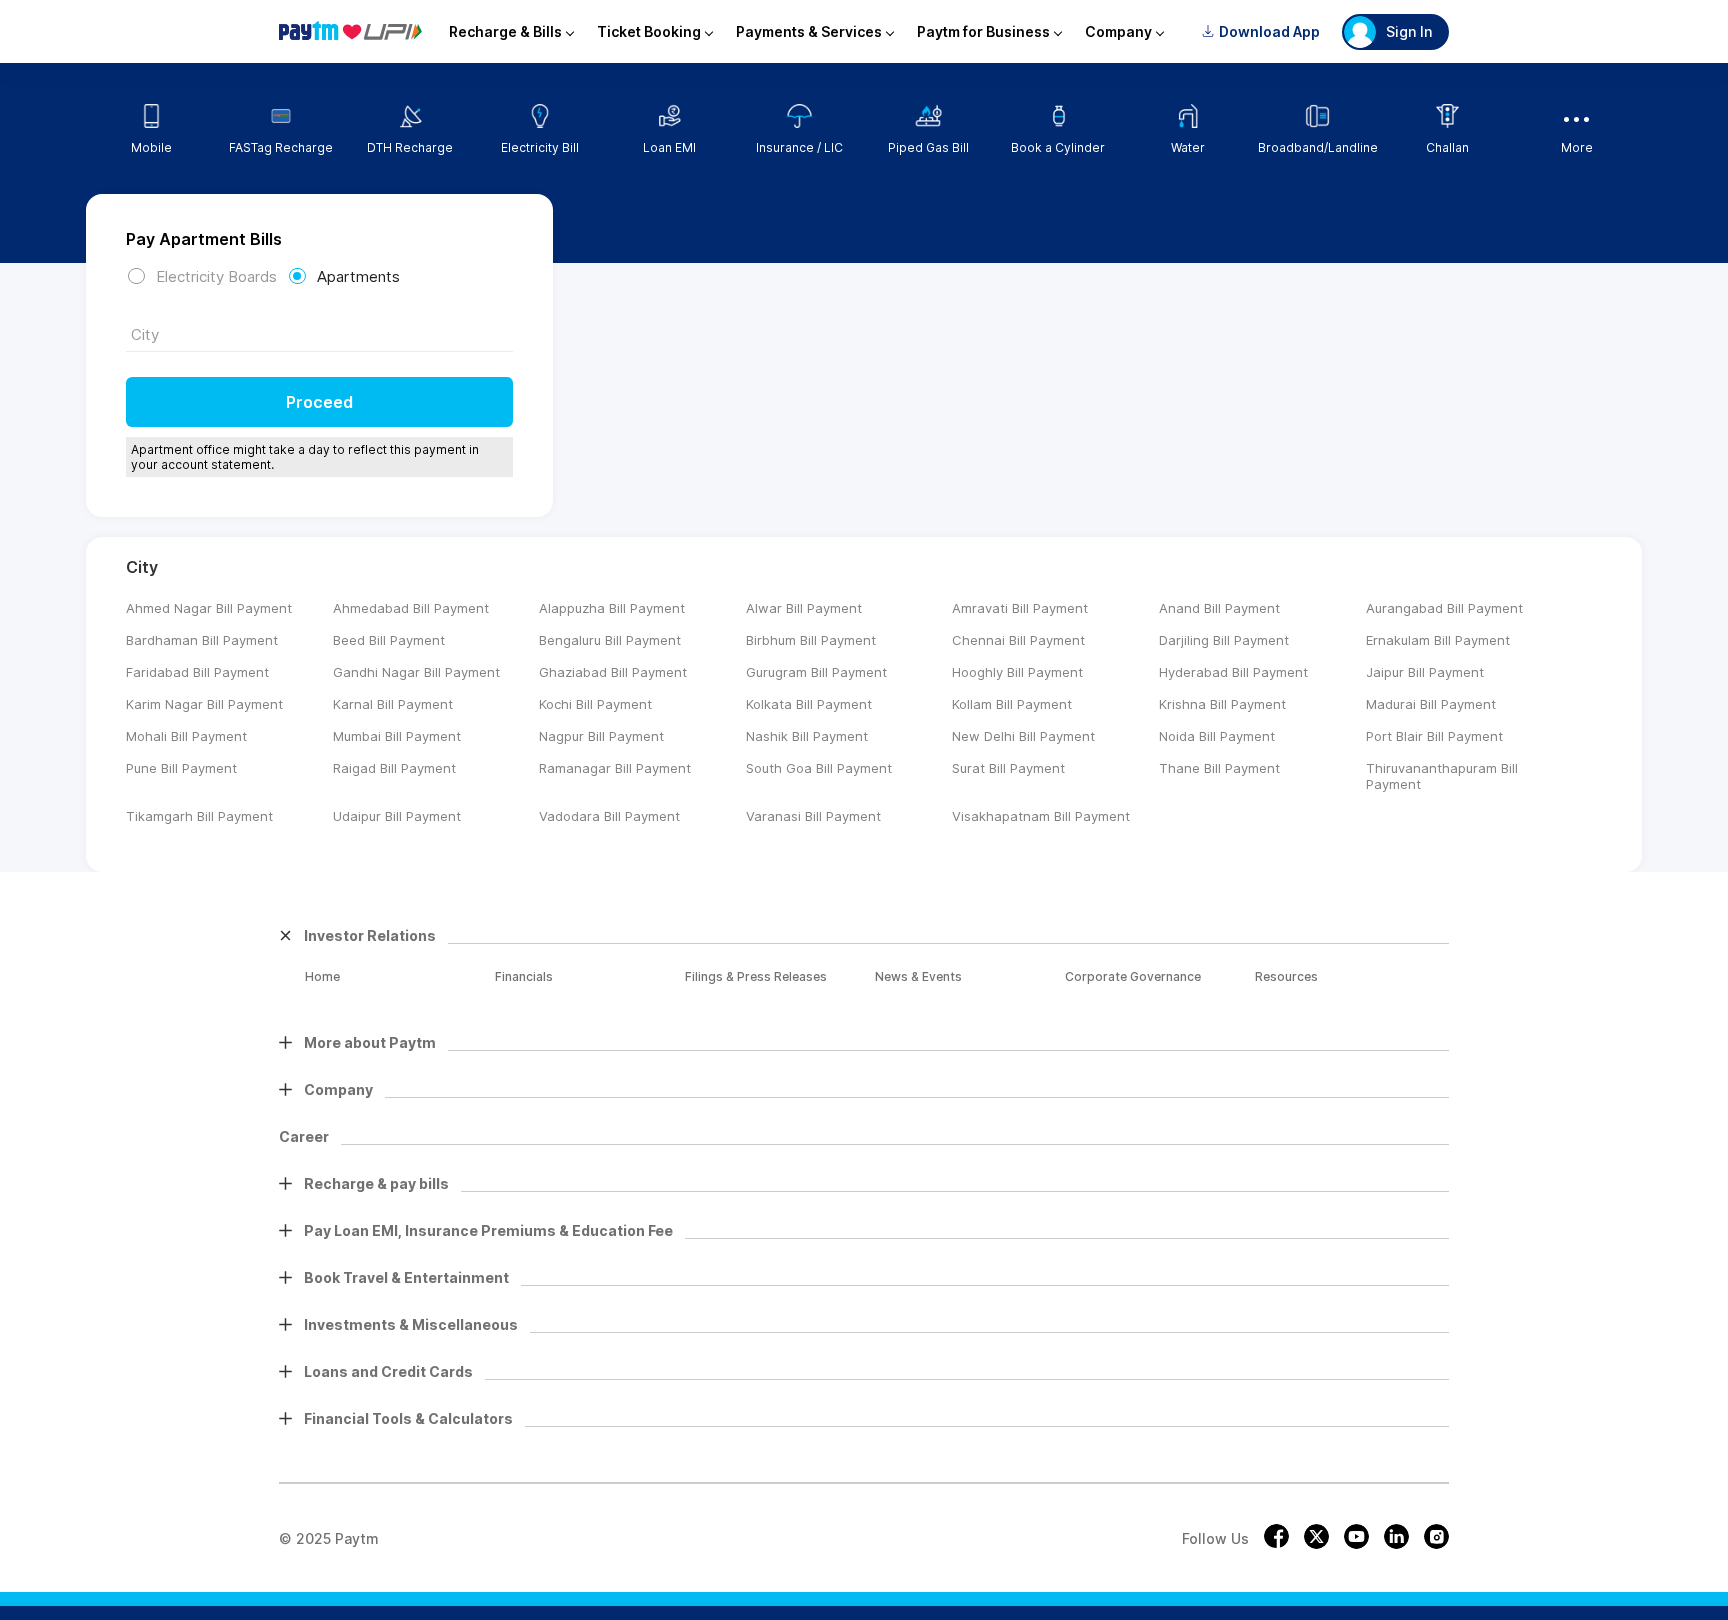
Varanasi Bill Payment (813, 816)
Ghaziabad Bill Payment (613, 672)
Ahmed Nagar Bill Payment (209, 608)
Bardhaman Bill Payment (202, 640)
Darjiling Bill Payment (1224, 640)
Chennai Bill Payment (1018, 640)
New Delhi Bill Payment (1023, 736)
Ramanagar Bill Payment (615, 768)
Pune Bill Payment (181, 768)
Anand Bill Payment (1219, 608)
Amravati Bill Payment (1020, 608)
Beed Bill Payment (389, 640)
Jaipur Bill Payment (1425, 672)
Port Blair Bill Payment (1434, 736)
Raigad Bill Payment (394, 768)
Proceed (319, 402)
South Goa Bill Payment (819, 768)
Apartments (358, 276)
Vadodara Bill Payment (609, 816)
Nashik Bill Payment (807, 736)
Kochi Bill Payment (595, 704)
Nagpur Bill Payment (601, 736)
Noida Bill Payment (1217, 736)
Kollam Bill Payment (1012, 704)
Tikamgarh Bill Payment (199, 816)
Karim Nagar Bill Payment (204, 704)
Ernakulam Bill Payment (1438, 640)
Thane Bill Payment (1219, 768)
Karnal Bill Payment (393, 704)
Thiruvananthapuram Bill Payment (1442, 776)
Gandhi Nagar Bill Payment (416, 672)
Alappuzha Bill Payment (612, 608)
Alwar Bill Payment (804, 608)
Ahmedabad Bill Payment (411, 608)
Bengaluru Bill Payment (610, 640)
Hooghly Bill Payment (1017, 672)
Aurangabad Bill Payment (1444, 608)
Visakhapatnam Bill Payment (1041, 816)
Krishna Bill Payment (1222, 704)
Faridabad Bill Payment (197, 672)
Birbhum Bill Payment (811, 640)
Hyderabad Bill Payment (1233, 672)
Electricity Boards (216, 276)
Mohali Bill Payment (186, 736)
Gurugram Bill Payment (816, 672)
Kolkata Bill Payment (809, 704)
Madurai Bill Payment (1431, 704)
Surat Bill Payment (1008, 768)
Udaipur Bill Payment (397, 816)
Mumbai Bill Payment (397, 736)
